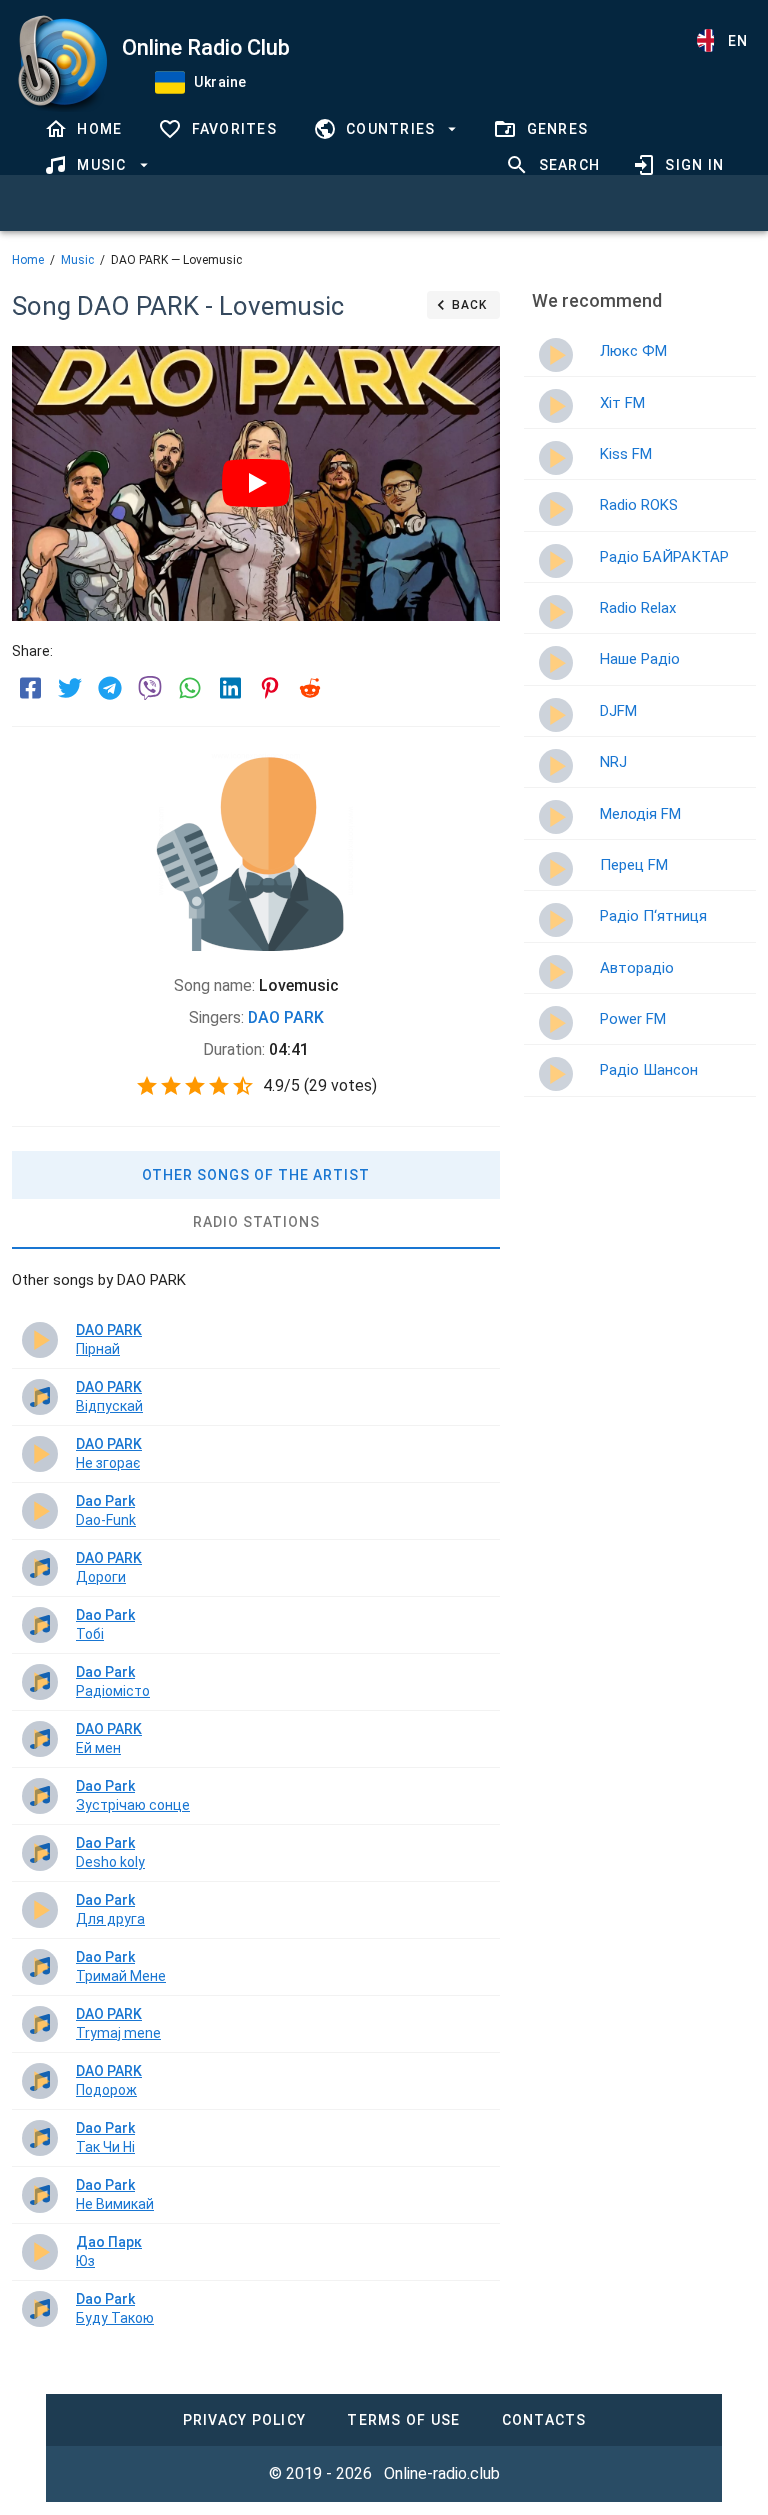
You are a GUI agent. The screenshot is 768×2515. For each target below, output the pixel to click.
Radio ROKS (639, 505)
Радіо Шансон (649, 1070)
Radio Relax (638, 608)
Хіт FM (622, 403)
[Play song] (40, 1340)
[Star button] (147, 1086)
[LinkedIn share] (230, 688)
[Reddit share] (310, 688)
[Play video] (256, 483)
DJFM (618, 711)
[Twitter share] (70, 688)
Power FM (633, 1019)
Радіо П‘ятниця (653, 916)
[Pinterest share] (270, 688)
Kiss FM (626, 454)
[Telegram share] (110, 688)
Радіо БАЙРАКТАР (664, 557)
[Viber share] (150, 688)
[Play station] (556, 355)
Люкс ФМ (633, 351)
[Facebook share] (30, 688)
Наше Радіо (640, 659)
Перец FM (634, 865)
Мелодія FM (640, 814)
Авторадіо (637, 968)
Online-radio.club (442, 2473)
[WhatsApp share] (190, 688)
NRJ (613, 762)
